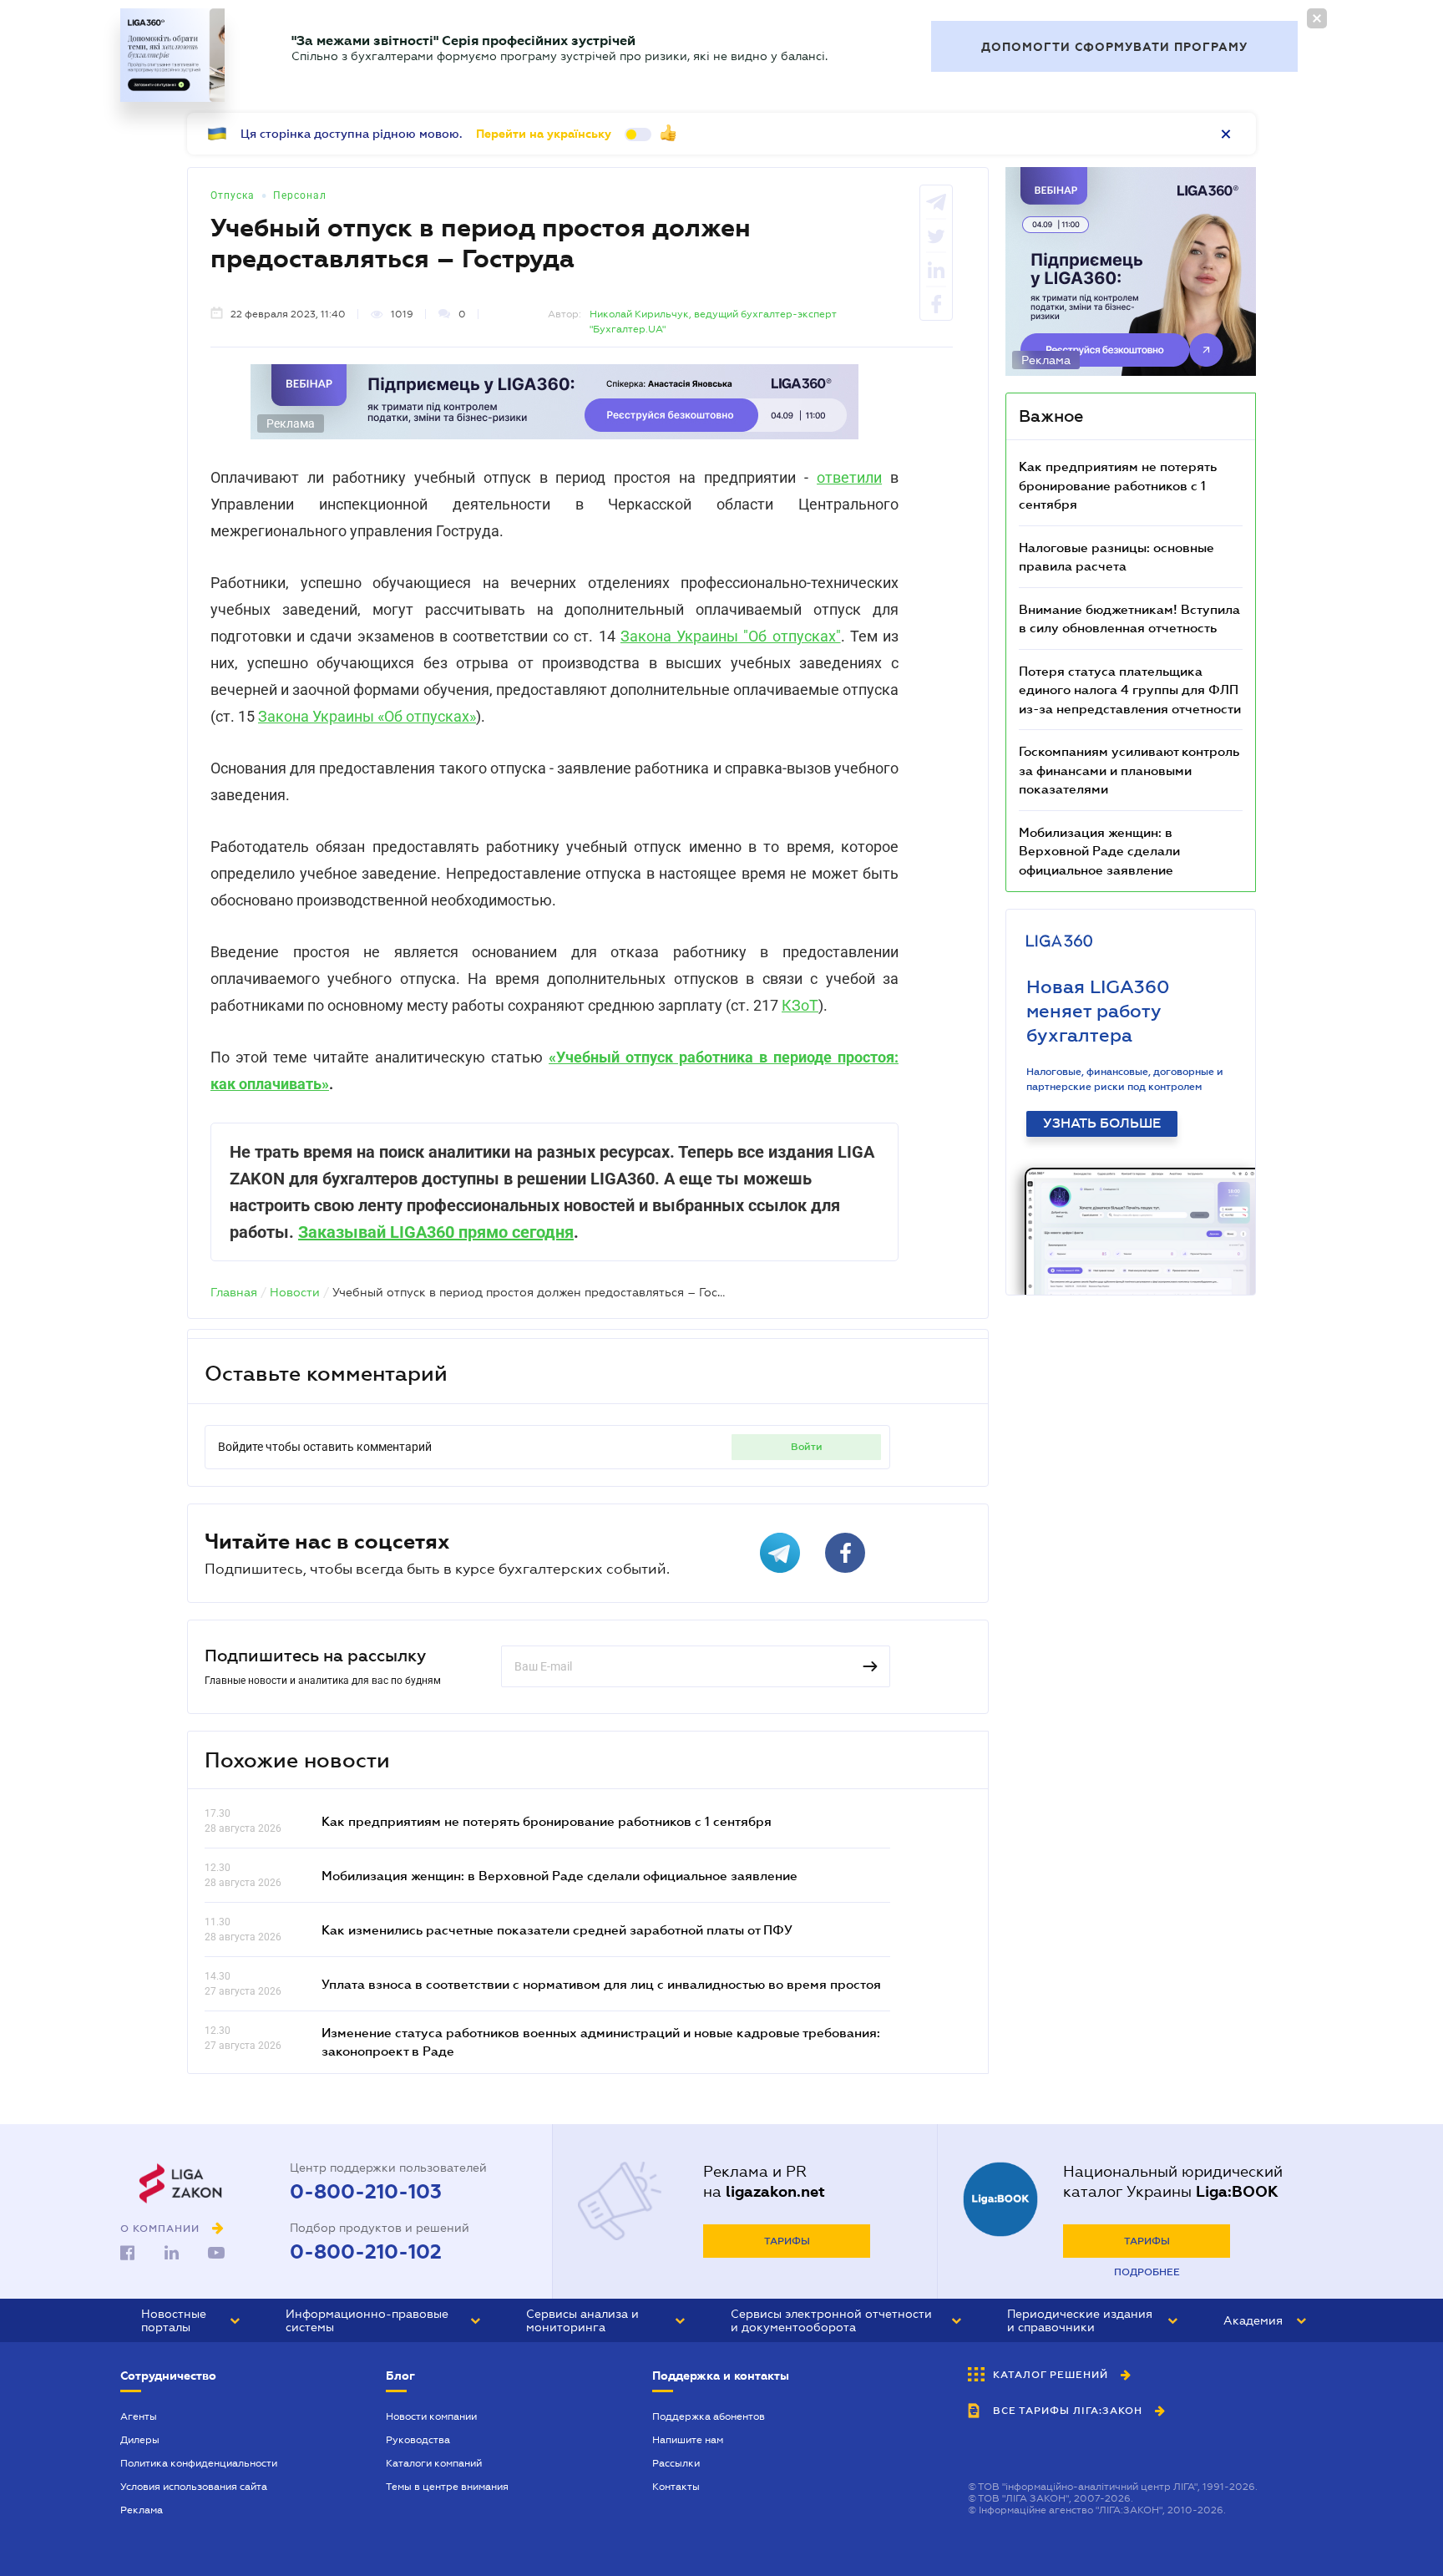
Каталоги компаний (434, 2463)
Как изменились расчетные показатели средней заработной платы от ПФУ (557, 1929)
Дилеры (140, 2440)
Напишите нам (688, 2440)
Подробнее (1147, 2272)
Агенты (139, 2416)
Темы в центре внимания (447, 2487)
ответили (849, 477)
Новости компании (431, 2416)
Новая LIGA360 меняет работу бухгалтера (1098, 1011)
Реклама (142, 2510)
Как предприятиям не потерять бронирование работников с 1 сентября (547, 1821)
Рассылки (676, 2463)
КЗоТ (800, 1005)
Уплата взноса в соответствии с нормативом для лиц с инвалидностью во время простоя (601, 1984)
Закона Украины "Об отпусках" (731, 636)
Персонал (300, 195)
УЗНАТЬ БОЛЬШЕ (1102, 1123)
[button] (190, 2320)
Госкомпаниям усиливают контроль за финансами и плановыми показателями (1129, 770)
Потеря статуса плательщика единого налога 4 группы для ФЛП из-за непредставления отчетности (1130, 690)
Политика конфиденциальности (199, 2463)
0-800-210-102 (366, 2252)
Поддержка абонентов (709, 2416)
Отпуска (233, 195)
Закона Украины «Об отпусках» (367, 716)
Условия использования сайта (194, 2487)
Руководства (418, 2440)
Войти (807, 1447)
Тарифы (787, 2241)
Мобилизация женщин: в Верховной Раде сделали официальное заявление (559, 1875)
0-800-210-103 (366, 2192)
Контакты (676, 2487)
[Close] (1317, 18)
